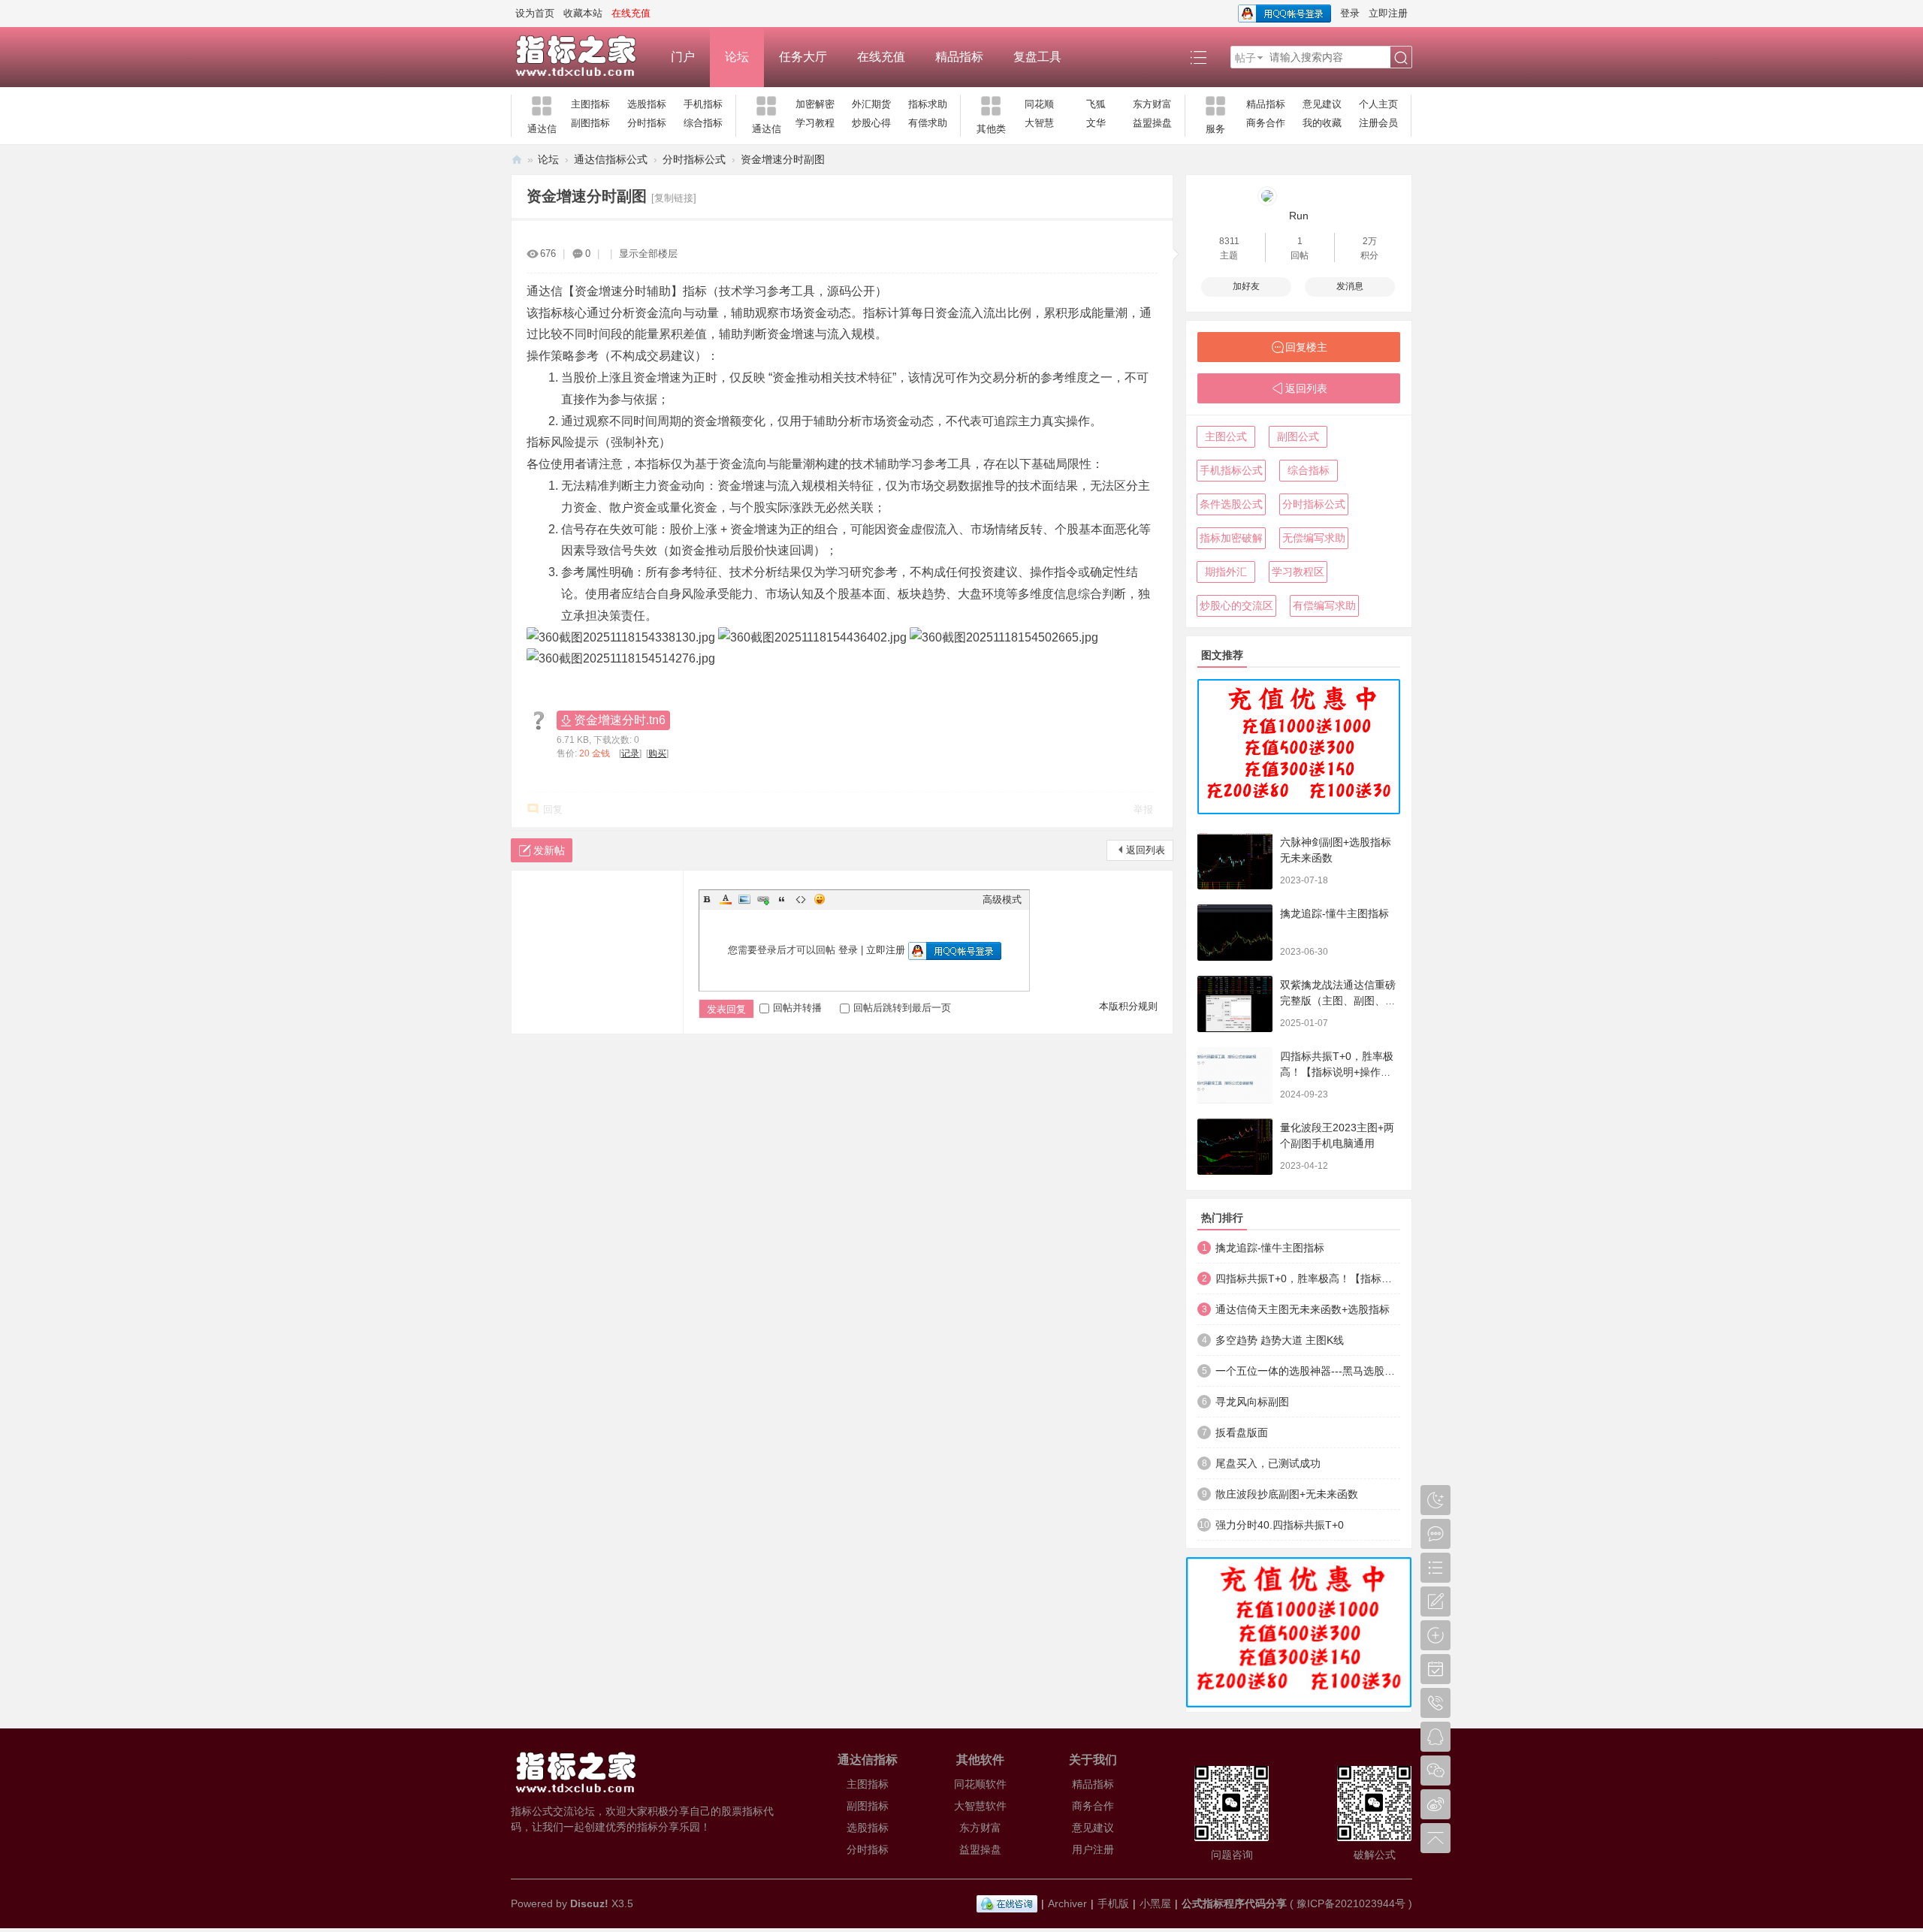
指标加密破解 (1231, 538)
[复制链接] (674, 198)
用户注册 (1093, 1849)
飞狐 (1096, 104)
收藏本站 (583, 13)
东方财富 (1152, 104)
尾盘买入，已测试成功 (1268, 1463)
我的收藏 (1322, 123)
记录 (630, 753)
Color (726, 899)
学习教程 (815, 123)
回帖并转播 (797, 1008)
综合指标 (703, 123)
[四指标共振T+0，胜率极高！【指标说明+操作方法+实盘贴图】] (1235, 1075)
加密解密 (815, 104)
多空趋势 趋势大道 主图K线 (1280, 1340)
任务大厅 (803, 57)
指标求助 (928, 104)
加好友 (1246, 286)
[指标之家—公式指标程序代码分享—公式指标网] (583, 57)
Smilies (820, 899)
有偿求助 (928, 123)
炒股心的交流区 (1236, 605)
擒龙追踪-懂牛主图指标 (1334, 913)
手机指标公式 (1231, 470)
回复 (553, 809)
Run (1299, 216)
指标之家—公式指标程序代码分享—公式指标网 (517, 160)
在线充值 (881, 57)
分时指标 (647, 123)
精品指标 (959, 57)
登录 (1350, 13)
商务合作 (1266, 123)
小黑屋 (1155, 1903)
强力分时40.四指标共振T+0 (1280, 1525)
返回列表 (1146, 850)
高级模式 (1002, 900)
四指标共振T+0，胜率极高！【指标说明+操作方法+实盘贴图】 (1337, 1072)
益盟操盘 (1152, 123)
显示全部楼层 (648, 254)
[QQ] (1007, 1903)
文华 (1096, 123)
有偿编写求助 (1324, 605)
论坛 (737, 57)
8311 (1229, 241)
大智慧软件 (980, 1806)
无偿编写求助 (1314, 538)
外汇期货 (871, 104)
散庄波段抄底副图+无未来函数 (1287, 1494)
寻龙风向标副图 (1252, 1402)
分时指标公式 (694, 159)
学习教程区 (1298, 572)
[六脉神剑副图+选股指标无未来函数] (1235, 861)
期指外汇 (1226, 572)
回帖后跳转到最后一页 (902, 1008)
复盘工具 (1037, 57)
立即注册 (1388, 13)
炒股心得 (871, 123)
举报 (1143, 809)
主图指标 (590, 104)
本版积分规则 (1128, 1006)
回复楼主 (1306, 347)
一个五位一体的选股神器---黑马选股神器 (1308, 1371)
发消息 (1350, 286)
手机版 (1113, 1903)
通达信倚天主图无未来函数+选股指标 (1303, 1309)
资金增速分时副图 (783, 159)
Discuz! (589, 1903)
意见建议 (1322, 104)
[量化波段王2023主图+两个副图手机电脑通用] (1235, 1147)
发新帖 (549, 850)
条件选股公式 (1231, 504)
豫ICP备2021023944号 (1351, 1903)
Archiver (1067, 1903)
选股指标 (647, 104)
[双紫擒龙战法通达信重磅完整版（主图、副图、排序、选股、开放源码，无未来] (1235, 1004)
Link (763, 899)
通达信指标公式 (611, 159)
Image (744, 899)
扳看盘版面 (1242, 1432)
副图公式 (1298, 436)
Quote (782, 899)
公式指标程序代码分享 (1234, 1903)
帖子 (1245, 58)
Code (801, 899)
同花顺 (1039, 104)
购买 (657, 753)
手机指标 (703, 104)
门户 (683, 57)
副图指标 (590, 123)
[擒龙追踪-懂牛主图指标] (1235, 933)
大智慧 (1039, 123)
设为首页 (535, 13)
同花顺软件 (980, 1784)
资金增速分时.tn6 (620, 720)
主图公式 (1226, 436)
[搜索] (1401, 58)
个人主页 (1378, 104)
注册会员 (1378, 123)
